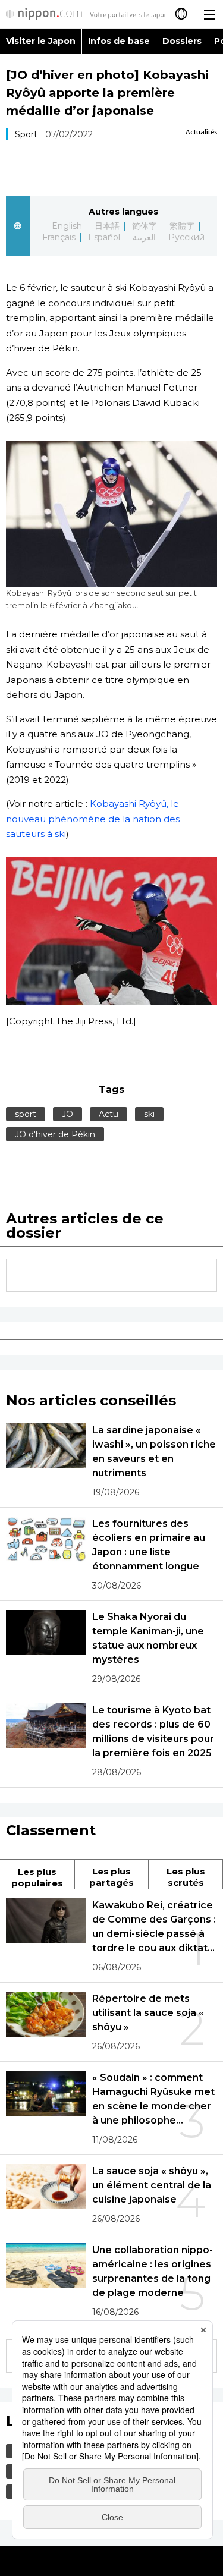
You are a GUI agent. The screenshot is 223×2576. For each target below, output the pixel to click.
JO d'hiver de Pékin (55, 1134)
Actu (109, 1114)
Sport (26, 134)
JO (67, 1114)
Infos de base (119, 41)
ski (149, 1114)
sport (26, 1114)
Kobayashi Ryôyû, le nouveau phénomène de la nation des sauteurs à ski (93, 819)
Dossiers (182, 41)
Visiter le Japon (41, 41)
